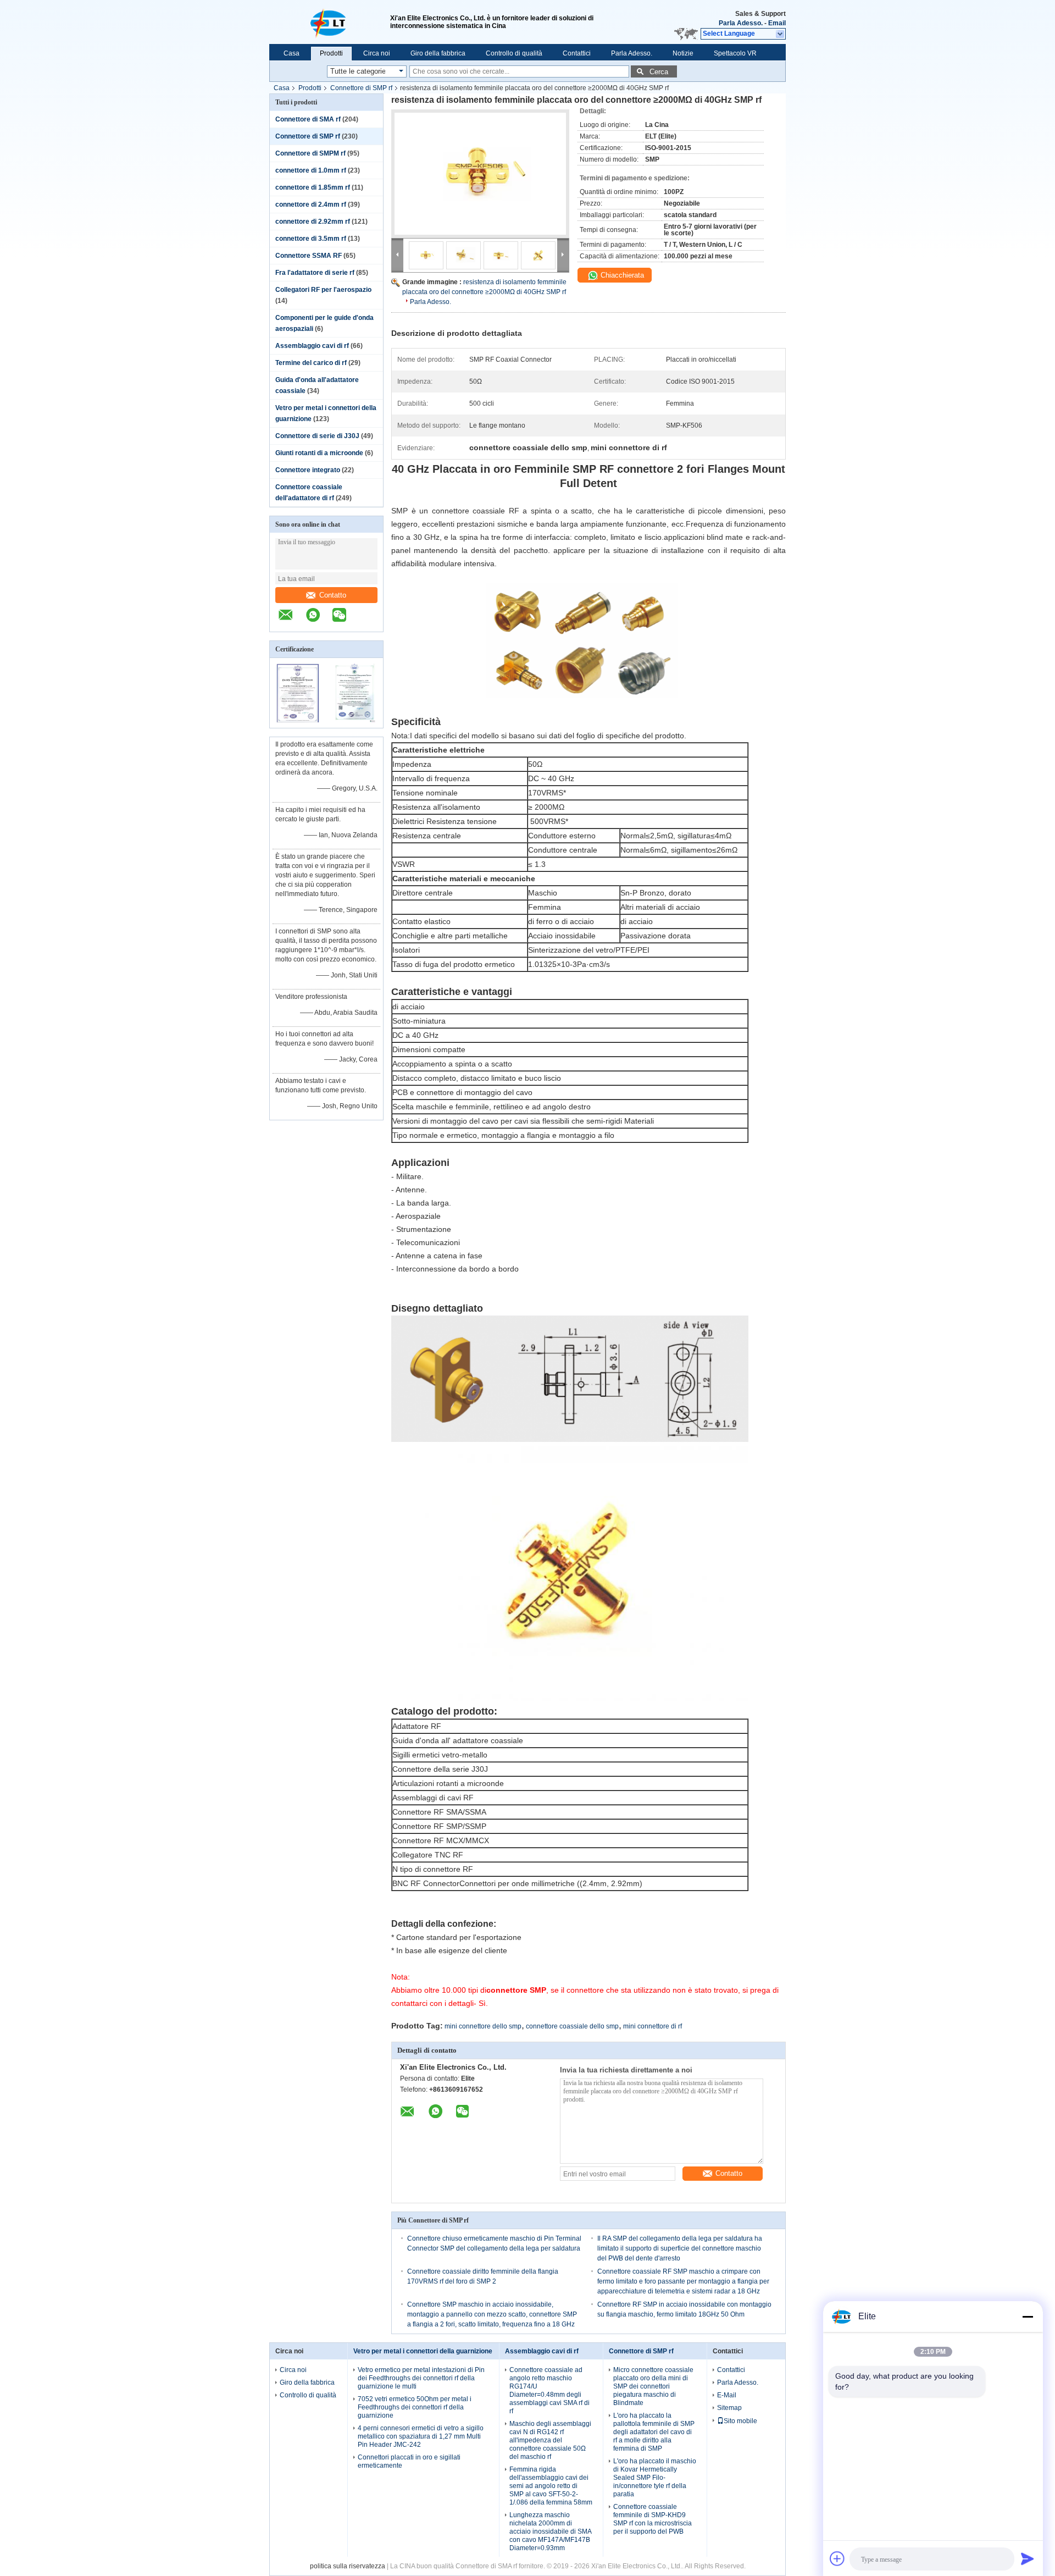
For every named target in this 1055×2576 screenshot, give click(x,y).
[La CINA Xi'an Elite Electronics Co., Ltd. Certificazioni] (298, 721)
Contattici (577, 53)
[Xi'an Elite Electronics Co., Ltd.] (330, 22)
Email (777, 23)
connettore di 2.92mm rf (313, 222)
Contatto (333, 595)
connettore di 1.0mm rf (311, 170)
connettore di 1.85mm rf (313, 187)
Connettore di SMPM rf (310, 153)
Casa (291, 53)
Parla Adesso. (741, 23)
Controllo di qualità (514, 53)
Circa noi (377, 53)
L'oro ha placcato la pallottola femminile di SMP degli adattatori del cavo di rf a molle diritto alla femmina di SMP (654, 2432)
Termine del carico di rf (311, 363)
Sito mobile (740, 2421)
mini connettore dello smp (483, 2026)
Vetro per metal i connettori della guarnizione (423, 2351)
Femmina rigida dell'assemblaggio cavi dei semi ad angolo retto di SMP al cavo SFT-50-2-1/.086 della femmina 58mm (551, 2486)
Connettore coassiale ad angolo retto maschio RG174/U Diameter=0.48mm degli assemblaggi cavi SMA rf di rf (549, 2390)
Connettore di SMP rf (361, 88)
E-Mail (727, 2395)
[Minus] (1028, 2317)
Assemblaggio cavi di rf (312, 346)
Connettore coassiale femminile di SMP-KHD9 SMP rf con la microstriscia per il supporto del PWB (653, 2519)
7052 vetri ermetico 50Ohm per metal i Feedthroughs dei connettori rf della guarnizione (415, 2407)
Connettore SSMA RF (309, 256)
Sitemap (729, 2408)
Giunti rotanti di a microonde (319, 453)
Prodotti (331, 53)
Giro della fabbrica (438, 53)
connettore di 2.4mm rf (311, 204)
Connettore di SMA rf (308, 119)
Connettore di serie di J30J (317, 436)
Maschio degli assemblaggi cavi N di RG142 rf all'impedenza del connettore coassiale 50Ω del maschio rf (550, 2440)
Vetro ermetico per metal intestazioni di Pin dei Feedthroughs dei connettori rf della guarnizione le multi (421, 2378)
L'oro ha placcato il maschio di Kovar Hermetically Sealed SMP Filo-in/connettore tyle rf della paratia (655, 2478)
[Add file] (837, 2558)
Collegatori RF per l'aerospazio (323, 290)
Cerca (659, 72)
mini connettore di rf (653, 2026)
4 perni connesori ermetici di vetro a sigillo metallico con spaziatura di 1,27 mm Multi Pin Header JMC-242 (421, 2436)
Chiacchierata (621, 275)
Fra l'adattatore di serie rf (315, 273)
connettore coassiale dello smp (572, 2026)
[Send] (1028, 2558)
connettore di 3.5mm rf (311, 239)
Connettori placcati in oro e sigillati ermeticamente (409, 2461)
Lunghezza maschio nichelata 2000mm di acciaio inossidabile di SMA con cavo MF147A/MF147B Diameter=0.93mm (550, 2531)
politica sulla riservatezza (348, 2566)
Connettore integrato (308, 470)
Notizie (683, 53)
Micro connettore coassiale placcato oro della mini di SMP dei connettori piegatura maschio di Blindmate (653, 2386)
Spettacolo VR (735, 53)
